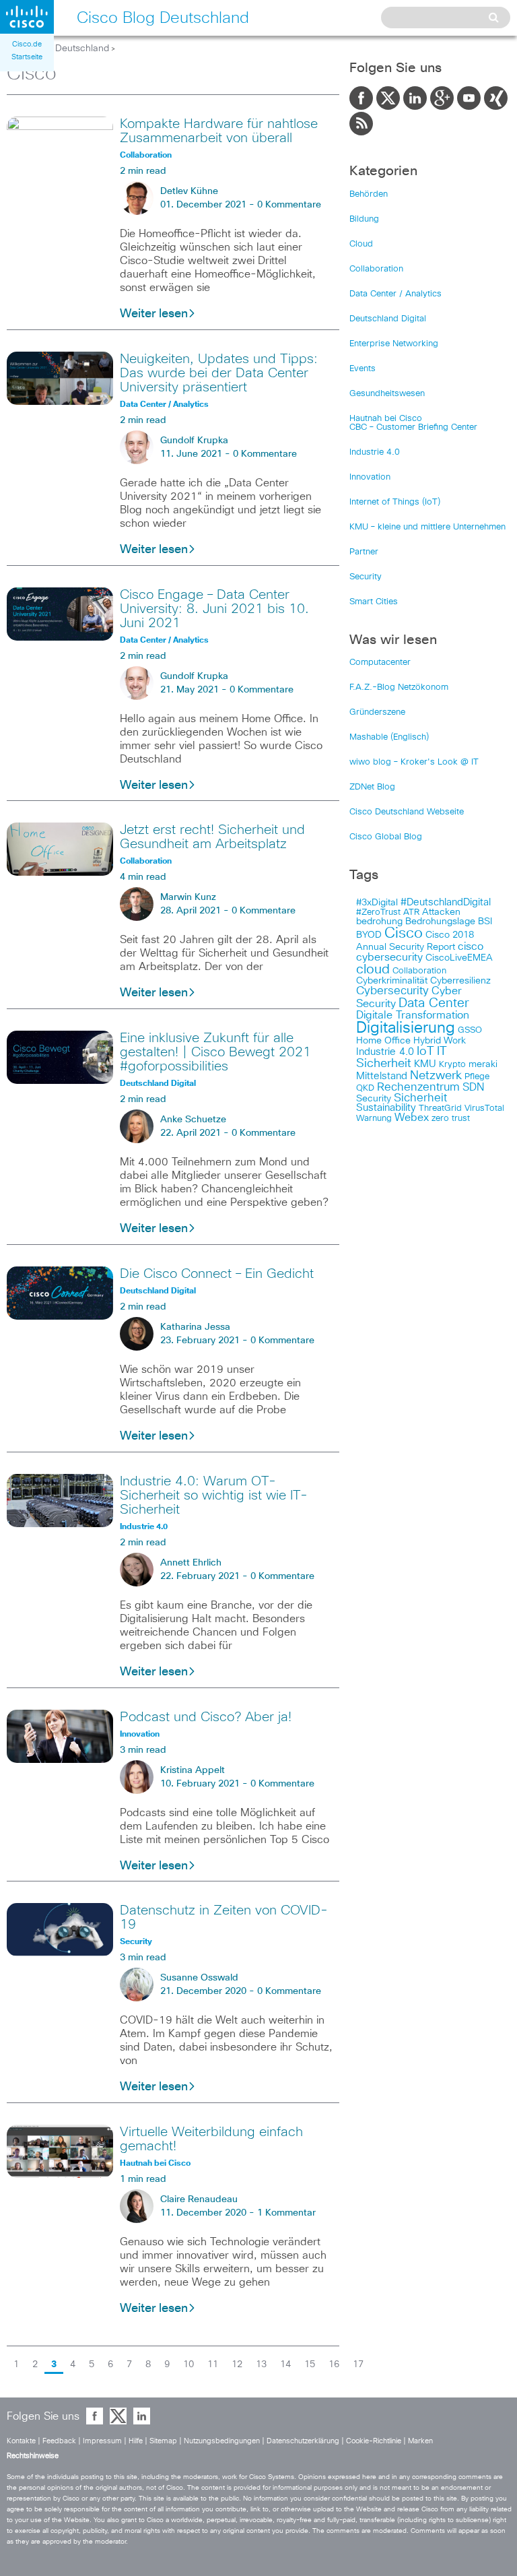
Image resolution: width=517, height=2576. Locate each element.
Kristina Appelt (193, 1770)
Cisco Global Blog (386, 837)
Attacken (441, 912)
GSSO (470, 1030)
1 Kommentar (286, 2213)
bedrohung (379, 922)
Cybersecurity (392, 991)
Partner (364, 552)
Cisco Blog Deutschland (58, 49)
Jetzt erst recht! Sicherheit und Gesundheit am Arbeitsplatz (212, 837)
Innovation (370, 477)
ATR (411, 912)
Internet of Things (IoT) (395, 502)
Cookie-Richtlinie (374, 2441)
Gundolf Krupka (194, 441)
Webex (412, 1118)
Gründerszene (377, 712)
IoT (425, 1052)
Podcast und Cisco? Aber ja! (206, 1717)
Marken (420, 2441)
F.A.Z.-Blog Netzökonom (399, 687)
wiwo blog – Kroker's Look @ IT (414, 762)
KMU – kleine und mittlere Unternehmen (427, 527)
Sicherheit (420, 1098)
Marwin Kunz (188, 897)
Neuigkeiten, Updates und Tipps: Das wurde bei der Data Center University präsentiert (219, 373)
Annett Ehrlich (191, 1563)
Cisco (404, 934)
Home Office (383, 1041)
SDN (473, 1087)
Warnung (374, 1119)
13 (261, 2364)
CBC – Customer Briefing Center (413, 427)
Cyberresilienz (460, 981)
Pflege (477, 1077)
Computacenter (380, 663)
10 (188, 2364)
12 (237, 2364)
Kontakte (21, 2441)
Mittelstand (382, 1076)
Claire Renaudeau (199, 2199)
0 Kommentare (289, 205)
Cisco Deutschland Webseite (407, 812)
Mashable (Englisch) (389, 737)
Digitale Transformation (413, 1015)
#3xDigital (377, 903)
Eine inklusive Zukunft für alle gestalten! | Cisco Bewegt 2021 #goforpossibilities (215, 1052)
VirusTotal (484, 1108)
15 (310, 2364)
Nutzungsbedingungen (222, 2441)
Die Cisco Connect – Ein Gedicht (217, 1274)
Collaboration (376, 269)
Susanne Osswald (199, 1978)
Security (366, 577)
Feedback (59, 2441)
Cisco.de (27, 44)
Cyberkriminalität (392, 981)
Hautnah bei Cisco (386, 419)
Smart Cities (374, 602)
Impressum (102, 2441)
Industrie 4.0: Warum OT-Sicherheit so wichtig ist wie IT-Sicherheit (214, 1495)
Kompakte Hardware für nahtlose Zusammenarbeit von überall (219, 131)
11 (213, 2364)
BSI (485, 922)
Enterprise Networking (394, 344)
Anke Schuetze (193, 1120)
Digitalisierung (406, 1028)
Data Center (434, 1003)
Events (363, 369)
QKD (365, 1088)
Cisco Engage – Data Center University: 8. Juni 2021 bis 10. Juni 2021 (214, 609)
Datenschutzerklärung (303, 2441)
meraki (483, 1064)
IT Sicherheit (402, 1058)
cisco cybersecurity (420, 952)
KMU (425, 1064)
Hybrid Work (440, 1041)
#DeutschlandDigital (446, 902)
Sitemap (163, 2441)
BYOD (369, 935)
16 (334, 2364)
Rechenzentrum (418, 1087)
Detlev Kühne (189, 191)
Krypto (452, 1065)
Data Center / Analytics (395, 294)
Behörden (369, 194)
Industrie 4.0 (375, 452)
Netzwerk (436, 1076)
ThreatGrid (440, 1108)
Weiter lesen (154, 314)
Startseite (27, 57)
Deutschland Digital (388, 319)
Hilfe (136, 2441)
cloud (373, 969)
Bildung (364, 219)
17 (358, 2364)
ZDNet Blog (372, 787)
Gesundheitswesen (387, 394)
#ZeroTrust (378, 912)
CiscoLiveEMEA (459, 958)
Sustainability (386, 1108)
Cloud (361, 244)
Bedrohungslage (440, 922)
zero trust (451, 1119)
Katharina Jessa (195, 1327)
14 (285, 2364)
